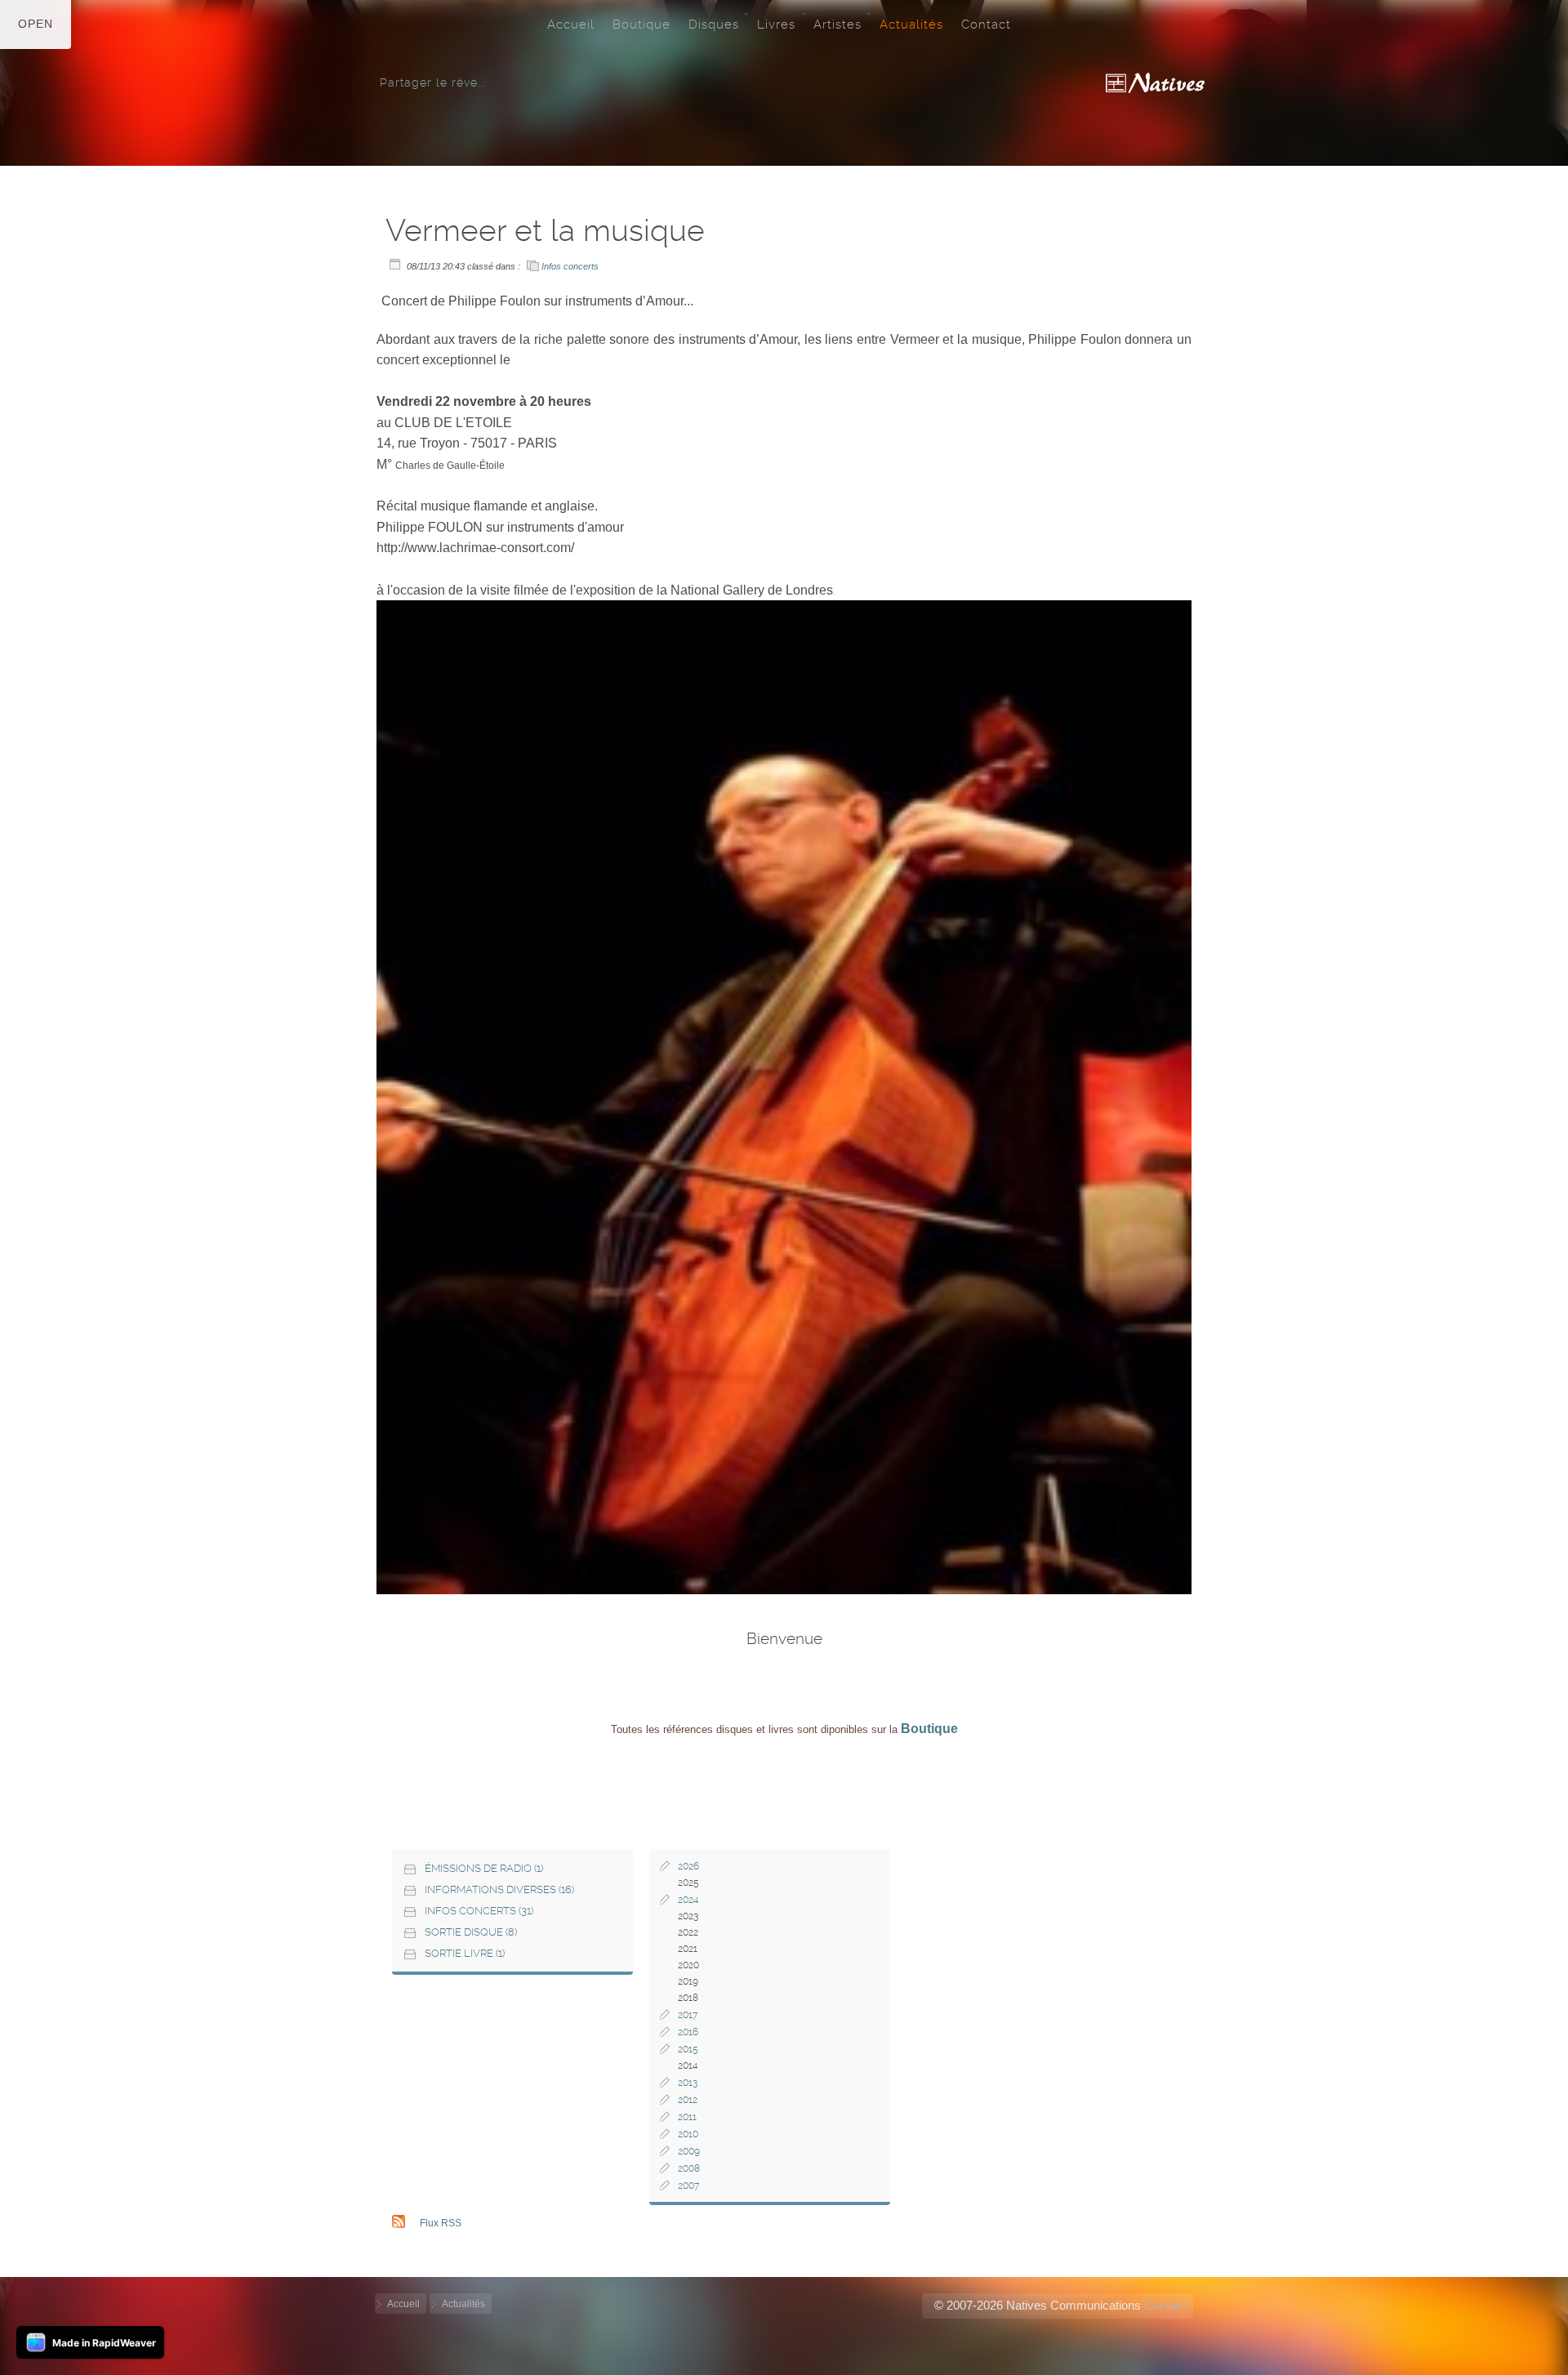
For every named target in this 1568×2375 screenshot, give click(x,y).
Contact (986, 25)
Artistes (837, 25)
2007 (688, 2186)
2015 (688, 2049)
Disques (714, 25)
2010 (688, 2134)
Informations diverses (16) (499, 1889)
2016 (688, 2032)
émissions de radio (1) (484, 1868)
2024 (688, 1900)
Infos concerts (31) (479, 1911)
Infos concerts (570, 266)
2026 (688, 1866)
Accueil (571, 25)
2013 (688, 2083)
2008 (689, 2168)
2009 (689, 2151)
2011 (687, 2117)
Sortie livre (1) (465, 1953)
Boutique (641, 25)
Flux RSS (441, 2223)
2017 (688, 2015)
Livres (776, 25)
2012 (688, 2100)
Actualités (911, 25)
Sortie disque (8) (471, 1932)
